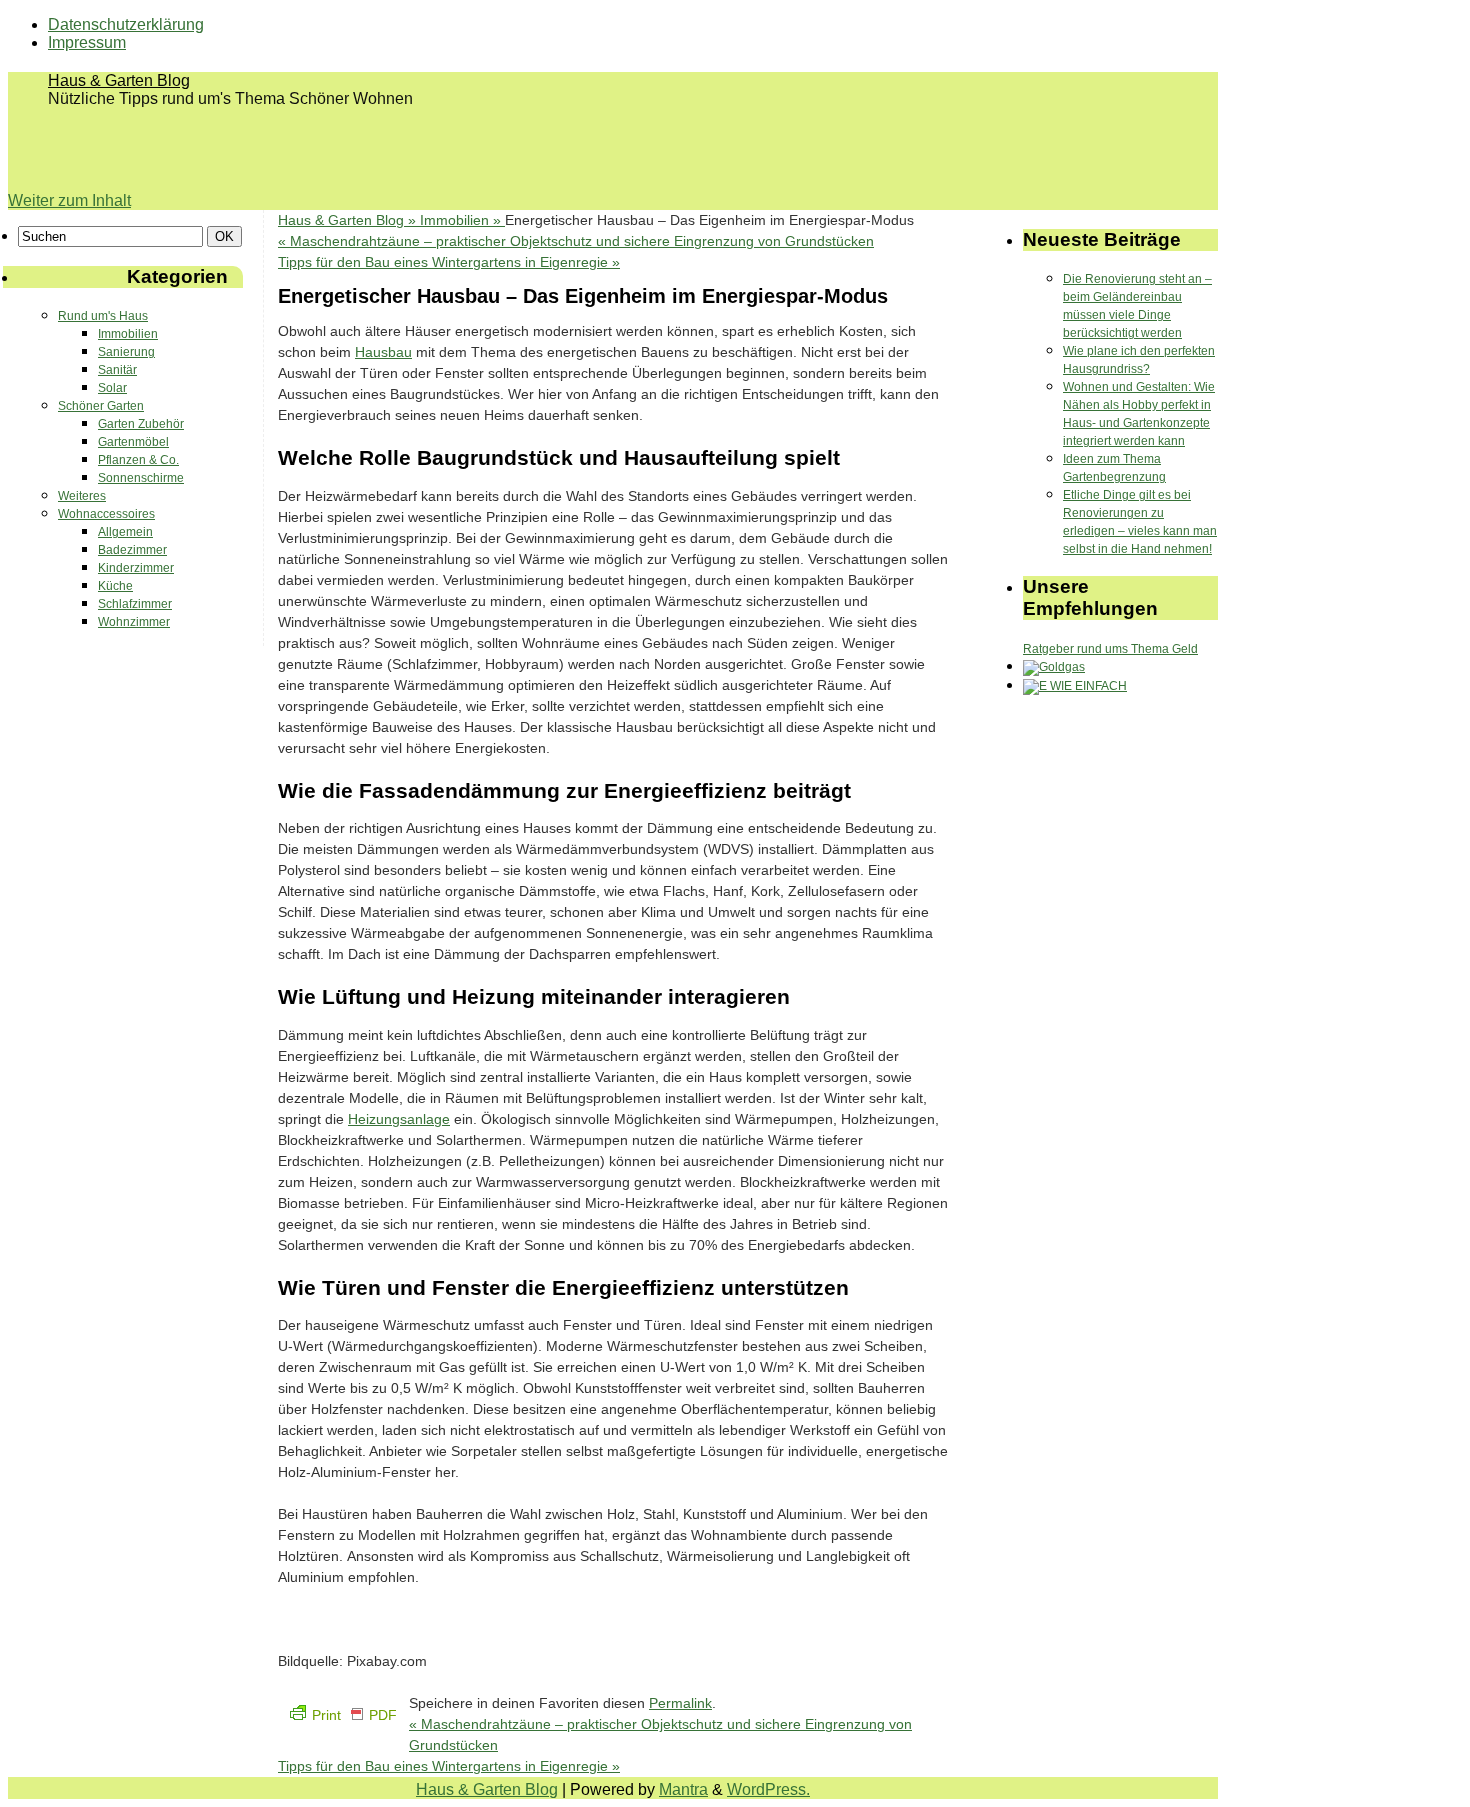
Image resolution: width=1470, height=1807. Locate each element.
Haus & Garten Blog (119, 80)
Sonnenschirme (141, 478)
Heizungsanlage (399, 1119)
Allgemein (125, 532)
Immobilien (128, 334)
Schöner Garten (101, 406)
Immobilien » (462, 220)
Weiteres (82, 496)
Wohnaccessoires (106, 514)
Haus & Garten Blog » (349, 220)
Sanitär (117, 370)
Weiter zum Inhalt (69, 200)
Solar (112, 388)
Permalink (680, 1703)
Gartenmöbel (133, 442)
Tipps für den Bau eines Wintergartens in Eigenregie (449, 262)
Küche (115, 586)
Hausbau (383, 352)
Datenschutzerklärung (126, 24)
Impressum (87, 42)
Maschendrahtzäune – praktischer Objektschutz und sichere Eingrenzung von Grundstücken (576, 241)
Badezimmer (132, 550)
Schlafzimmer (135, 604)
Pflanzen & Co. (138, 460)
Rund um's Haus (103, 316)
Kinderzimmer (136, 568)
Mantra (683, 1789)
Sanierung (126, 352)
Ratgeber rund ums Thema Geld (1110, 649)
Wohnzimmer (134, 622)
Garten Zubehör (141, 424)
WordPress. (768, 1789)
